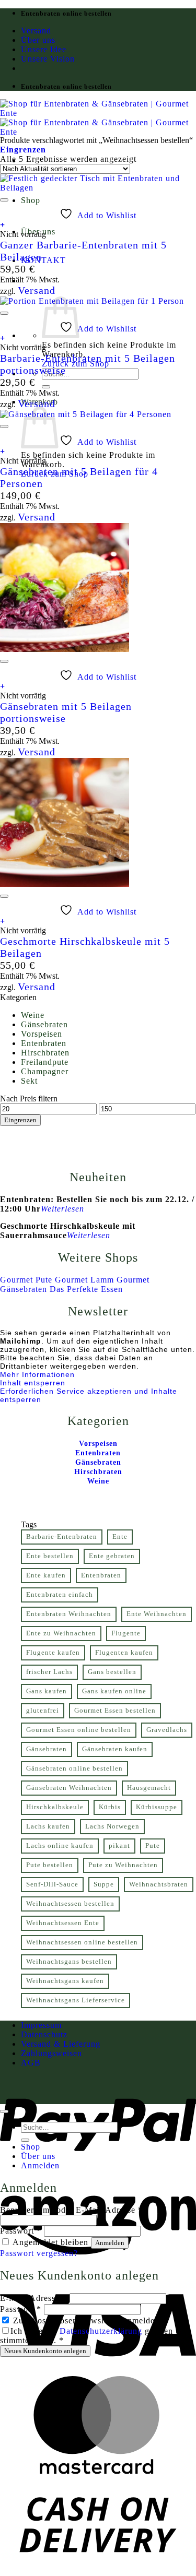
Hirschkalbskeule (55, 1807)
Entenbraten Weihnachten (69, 1614)
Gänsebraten (44, 1024)
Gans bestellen (112, 1672)
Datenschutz (44, 2034)
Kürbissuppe (157, 1807)
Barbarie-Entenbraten (62, 1537)
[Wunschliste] (4, 200)
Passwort (21, 2231)
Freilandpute (45, 1062)
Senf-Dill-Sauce (52, 1884)
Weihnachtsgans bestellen (69, 1962)
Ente (120, 1537)
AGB (31, 2063)
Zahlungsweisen (51, 2053)
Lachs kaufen (48, 1826)
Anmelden (110, 2243)
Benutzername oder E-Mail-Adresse (71, 2210)
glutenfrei (43, 1711)
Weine (33, 1015)
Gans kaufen (47, 1691)
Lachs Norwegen (112, 1826)
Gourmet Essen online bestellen (79, 1730)
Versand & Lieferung (61, 2044)
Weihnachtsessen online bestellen (82, 1942)
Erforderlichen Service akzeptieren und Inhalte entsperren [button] (89, 1395)
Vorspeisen (42, 1034)
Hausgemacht (149, 1788)
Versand (36, 31)
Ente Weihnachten (157, 1614)
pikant (119, 1846)
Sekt (29, 1081)
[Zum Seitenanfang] (4, 2111)
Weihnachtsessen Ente (63, 1923)
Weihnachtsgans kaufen (65, 1981)
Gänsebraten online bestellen (74, 1768)
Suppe (104, 1884)
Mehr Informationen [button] (37, 1374)
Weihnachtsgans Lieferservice (76, 2000)
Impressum (41, 2025)
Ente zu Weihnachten (61, 1633)
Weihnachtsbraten (159, 1884)
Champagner (45, 1071)
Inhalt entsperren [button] (33, 1383)
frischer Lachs (49, 1672)
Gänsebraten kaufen (115, 1749)
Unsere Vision (48, 59)
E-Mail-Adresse (33, 2298)
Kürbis (110, 1807)
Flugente (126, 1633)
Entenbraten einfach (60, 1595)
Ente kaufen (46, 1575)
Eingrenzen (20, 1120)
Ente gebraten (112, 1556)
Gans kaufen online (114, 1691)
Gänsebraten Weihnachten (69, 1788)
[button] (23, 150)
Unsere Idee (44, 49)
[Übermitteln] (46, 387)
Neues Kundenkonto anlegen (45, 2351)
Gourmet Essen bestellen (115, 1711)
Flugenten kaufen (124, 1653)
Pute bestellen (50, 1865)
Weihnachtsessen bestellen (70, 1904)
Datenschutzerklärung (101, 2331)
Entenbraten (44, 1043)
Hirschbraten (45, 1053)
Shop (31, 200)
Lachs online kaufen (60, 1846)
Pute (153, 1846)
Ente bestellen (50, 1556)
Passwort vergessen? (39, 2253)
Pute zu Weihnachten (123, 1865)
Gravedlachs (167, 1730)
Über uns (38, 40)
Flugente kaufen (53, 1653)
